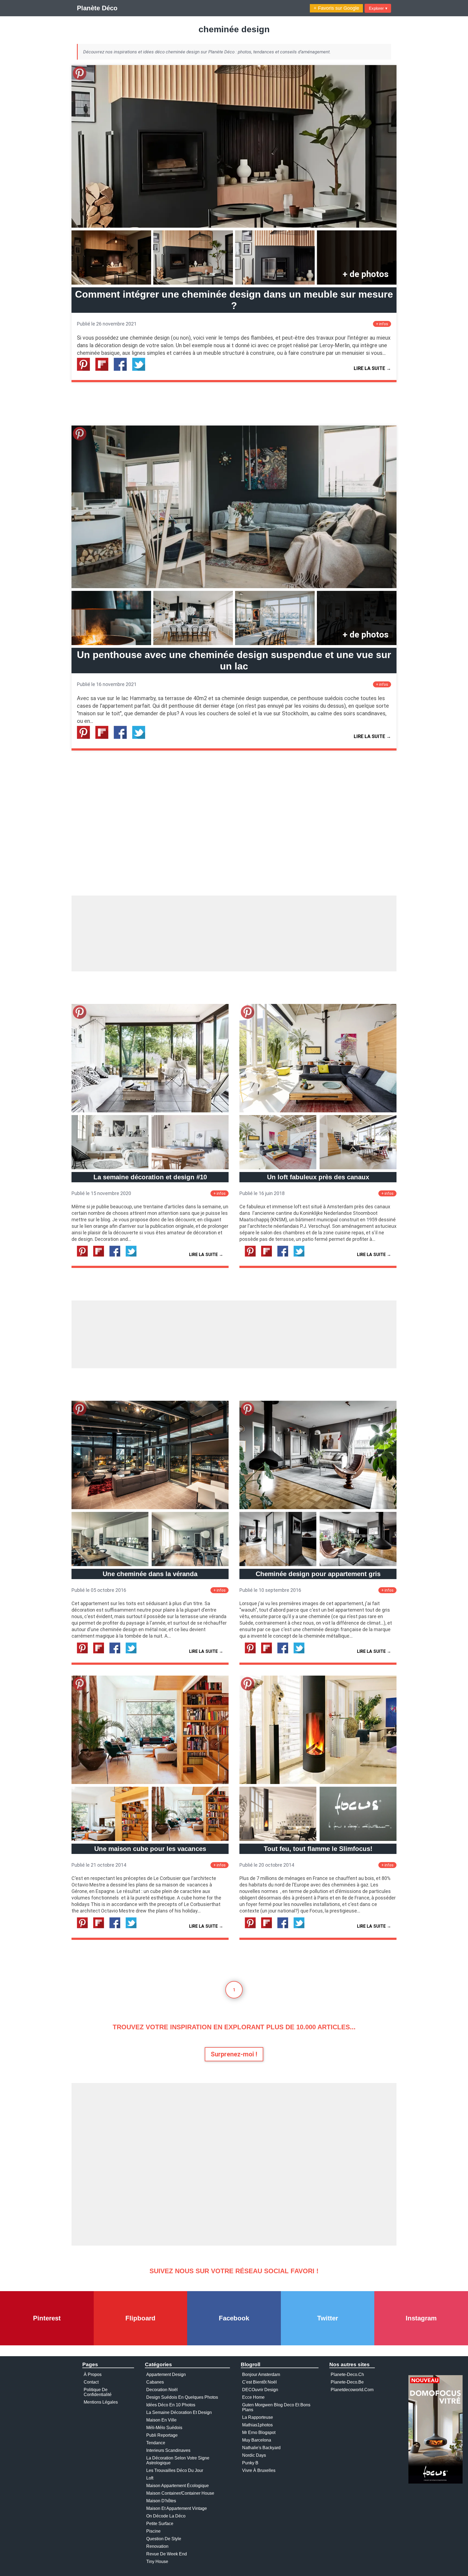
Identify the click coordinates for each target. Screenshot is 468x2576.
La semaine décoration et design (179, 2412)
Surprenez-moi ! (234, 2054)
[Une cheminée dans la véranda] (150, 1508)
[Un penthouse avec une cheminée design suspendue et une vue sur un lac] (234, 587)
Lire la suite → (372, 368)
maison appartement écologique (178, 2486)
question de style (164, 2539)
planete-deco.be (347, 2382)
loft (150, 2478)
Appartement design (166, 2374)
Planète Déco (97, 8)
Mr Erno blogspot (259, 2432)
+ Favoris (336, 8)
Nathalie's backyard (261, 2448)
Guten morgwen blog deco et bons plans (276, 2407)
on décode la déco (166, 2516)
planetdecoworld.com (352, 2390)
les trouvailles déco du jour (175, 2470)
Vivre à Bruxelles (259, 2470)
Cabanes (155, 2382)
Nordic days (254, 2455)
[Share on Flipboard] (104, 369)
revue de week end (167, 2554)
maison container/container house (180, 2493)
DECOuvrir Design (260, 2390)
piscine (153, 2531)
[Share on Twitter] (141, 369)
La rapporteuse (258, 2417)
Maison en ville (161, 2420)
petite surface (160, 2524)
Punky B (250, 2463)
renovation (157, 2546)
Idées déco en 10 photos (171, 2405)
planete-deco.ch (347, 2374)
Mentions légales (101, 2402)
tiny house (157, 2561)
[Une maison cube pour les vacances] (150, 1783)
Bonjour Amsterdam (261, 2374)
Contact (91, 2382)
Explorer (378, 8)
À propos (93, 2374)
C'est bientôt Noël (259, 2382)
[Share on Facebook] (122, 369)
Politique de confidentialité (98, 2392)
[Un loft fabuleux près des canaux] (318, 1111)
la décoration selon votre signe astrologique (178, 2460)
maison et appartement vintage (177, 2508)
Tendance (156, 2443)
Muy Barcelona (257, 2440)
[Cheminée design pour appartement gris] (318, 1508)
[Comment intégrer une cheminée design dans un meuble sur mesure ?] (234, 226)
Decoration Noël (162, 2390)
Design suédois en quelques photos (182, 2397)
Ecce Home (253, 2397)
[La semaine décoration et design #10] (150, 1111)
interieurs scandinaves (168, 2450)
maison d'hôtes (161, 2501)
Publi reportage (162, 2435)
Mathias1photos (257, 2425)
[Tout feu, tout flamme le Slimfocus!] (318, 1783)
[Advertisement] (234, 933)
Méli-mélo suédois (164, 2428)
